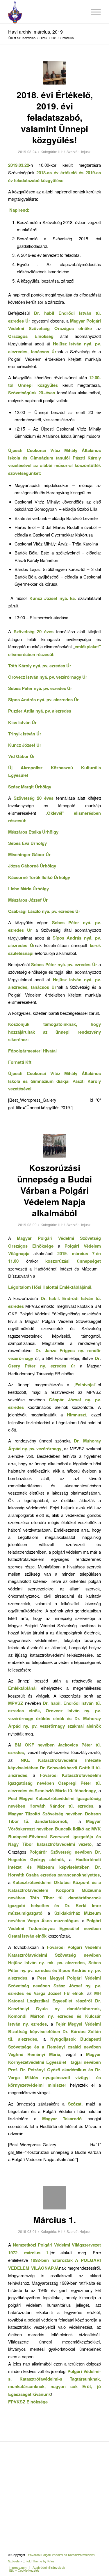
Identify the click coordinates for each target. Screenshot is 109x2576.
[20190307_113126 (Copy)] (54, 1146)
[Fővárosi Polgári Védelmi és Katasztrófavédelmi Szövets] (45, 12)
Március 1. (54, 2219)
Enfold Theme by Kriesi (39, 2561)
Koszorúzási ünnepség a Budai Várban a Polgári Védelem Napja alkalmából (54, 1190)
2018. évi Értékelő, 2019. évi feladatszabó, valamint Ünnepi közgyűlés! (55, 117)
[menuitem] (79, 12)
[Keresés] (79, 12)
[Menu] (93, 12)
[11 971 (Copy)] (54, 73)
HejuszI (85, 152)
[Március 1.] (54, 2198)
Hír (60, 152)
